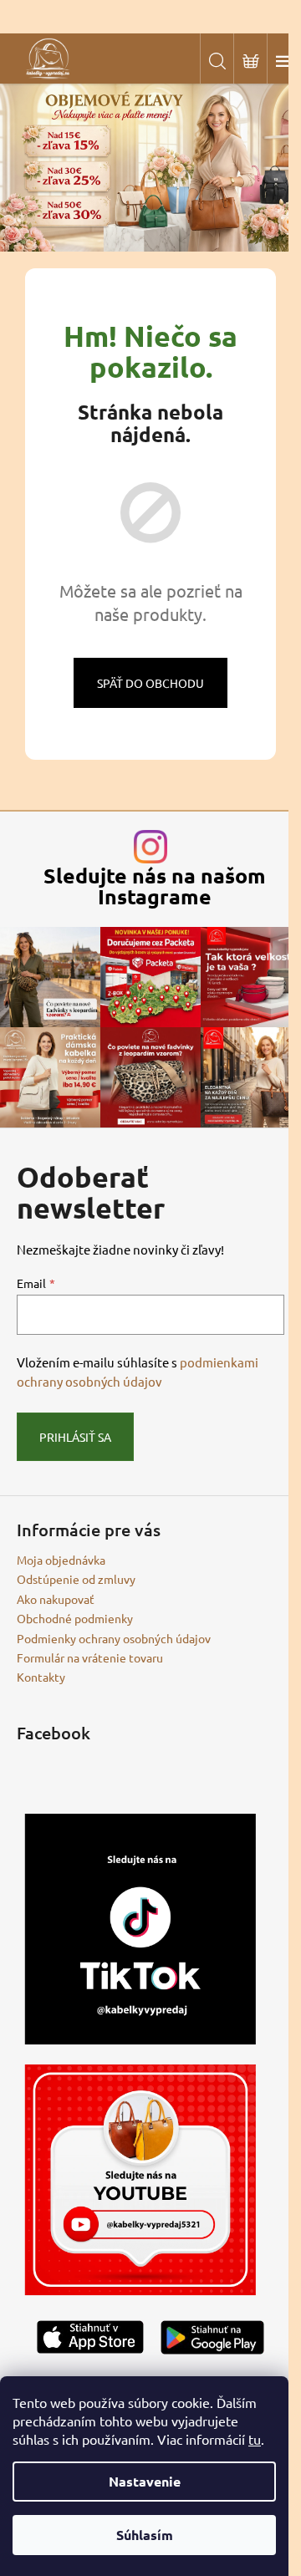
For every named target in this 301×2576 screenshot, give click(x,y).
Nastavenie (145, 2481)
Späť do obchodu (150, 683)
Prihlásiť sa (75, 1437)
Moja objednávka (61, 1560)
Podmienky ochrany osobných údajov (114, 1638)
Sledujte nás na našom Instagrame (155, 886)
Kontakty (41, 1677)
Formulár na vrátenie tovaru (90, 1657)
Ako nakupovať (56, 1599)
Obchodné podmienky (75, 1618)
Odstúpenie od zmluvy (76, 1579)
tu (255, 2439)
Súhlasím (145, 2535)
